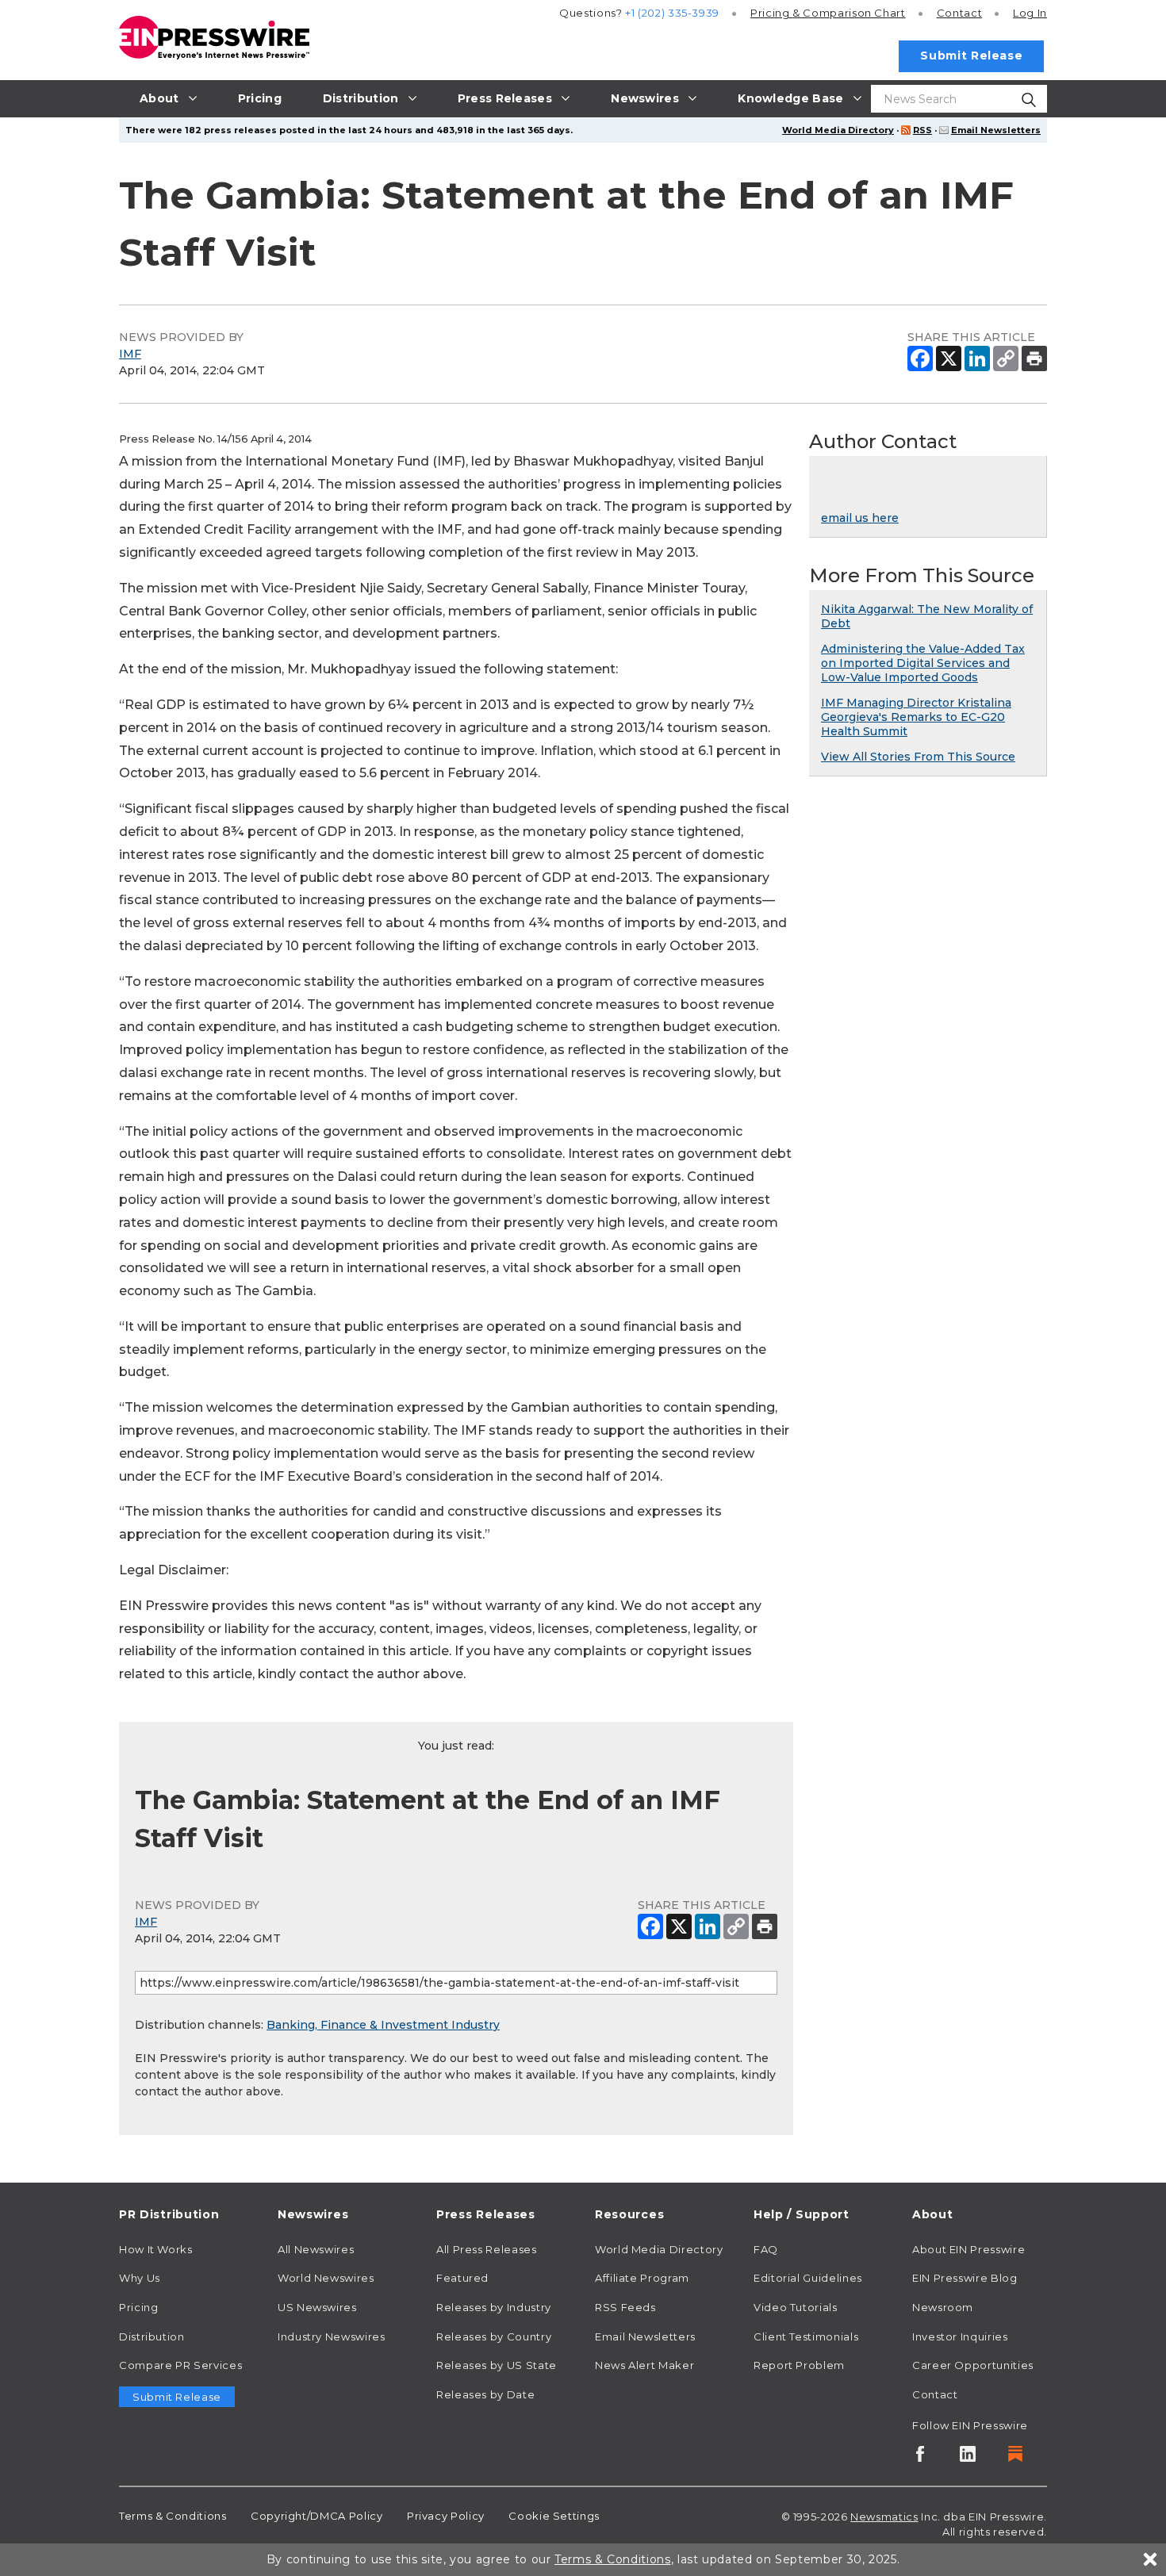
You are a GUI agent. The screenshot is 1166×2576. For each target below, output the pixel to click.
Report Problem (799, 2365)
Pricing (828, 13)
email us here (860, 518)
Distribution (152, 2336)
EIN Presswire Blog (965, 2278)
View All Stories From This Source (918, 757)
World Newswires (326, 2278)
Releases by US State (497, 2365)
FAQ (766, 2249)
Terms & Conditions (173, 2516)
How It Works (156, 2249)
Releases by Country (494, 2336)
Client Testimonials (806, 2336)
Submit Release (971, 56)
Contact (959, 13)
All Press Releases (487, 2249)
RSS (922, 130)
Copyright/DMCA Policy (316, 2516)
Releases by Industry (494, 2307)
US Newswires (317, 2307)
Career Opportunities (973, 2365)
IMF (130, 354)
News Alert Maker (644, 2365)
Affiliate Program (642, 2278)
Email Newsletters (996, 130)
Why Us (140, 2278)
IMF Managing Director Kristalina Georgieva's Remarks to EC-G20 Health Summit (916, 717)
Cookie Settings (554, 2516)
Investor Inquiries (960, 2336)
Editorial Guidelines (808, 2278)
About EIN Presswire (968, 2249)
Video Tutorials (796, 2307)
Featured (462, 2278)
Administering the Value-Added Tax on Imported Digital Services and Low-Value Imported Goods (923, 663)
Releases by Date (485, 2394)
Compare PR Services (180, 2365)
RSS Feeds (625, 2307)
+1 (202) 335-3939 (672, 13)
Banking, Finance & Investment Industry (383, 2025)
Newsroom (943, 2307)
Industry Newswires (332, 2336)
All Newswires (316, 2249)
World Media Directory (838, 130)
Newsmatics (884, 2517)
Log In (1030, 13)
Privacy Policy (446, 2516)
